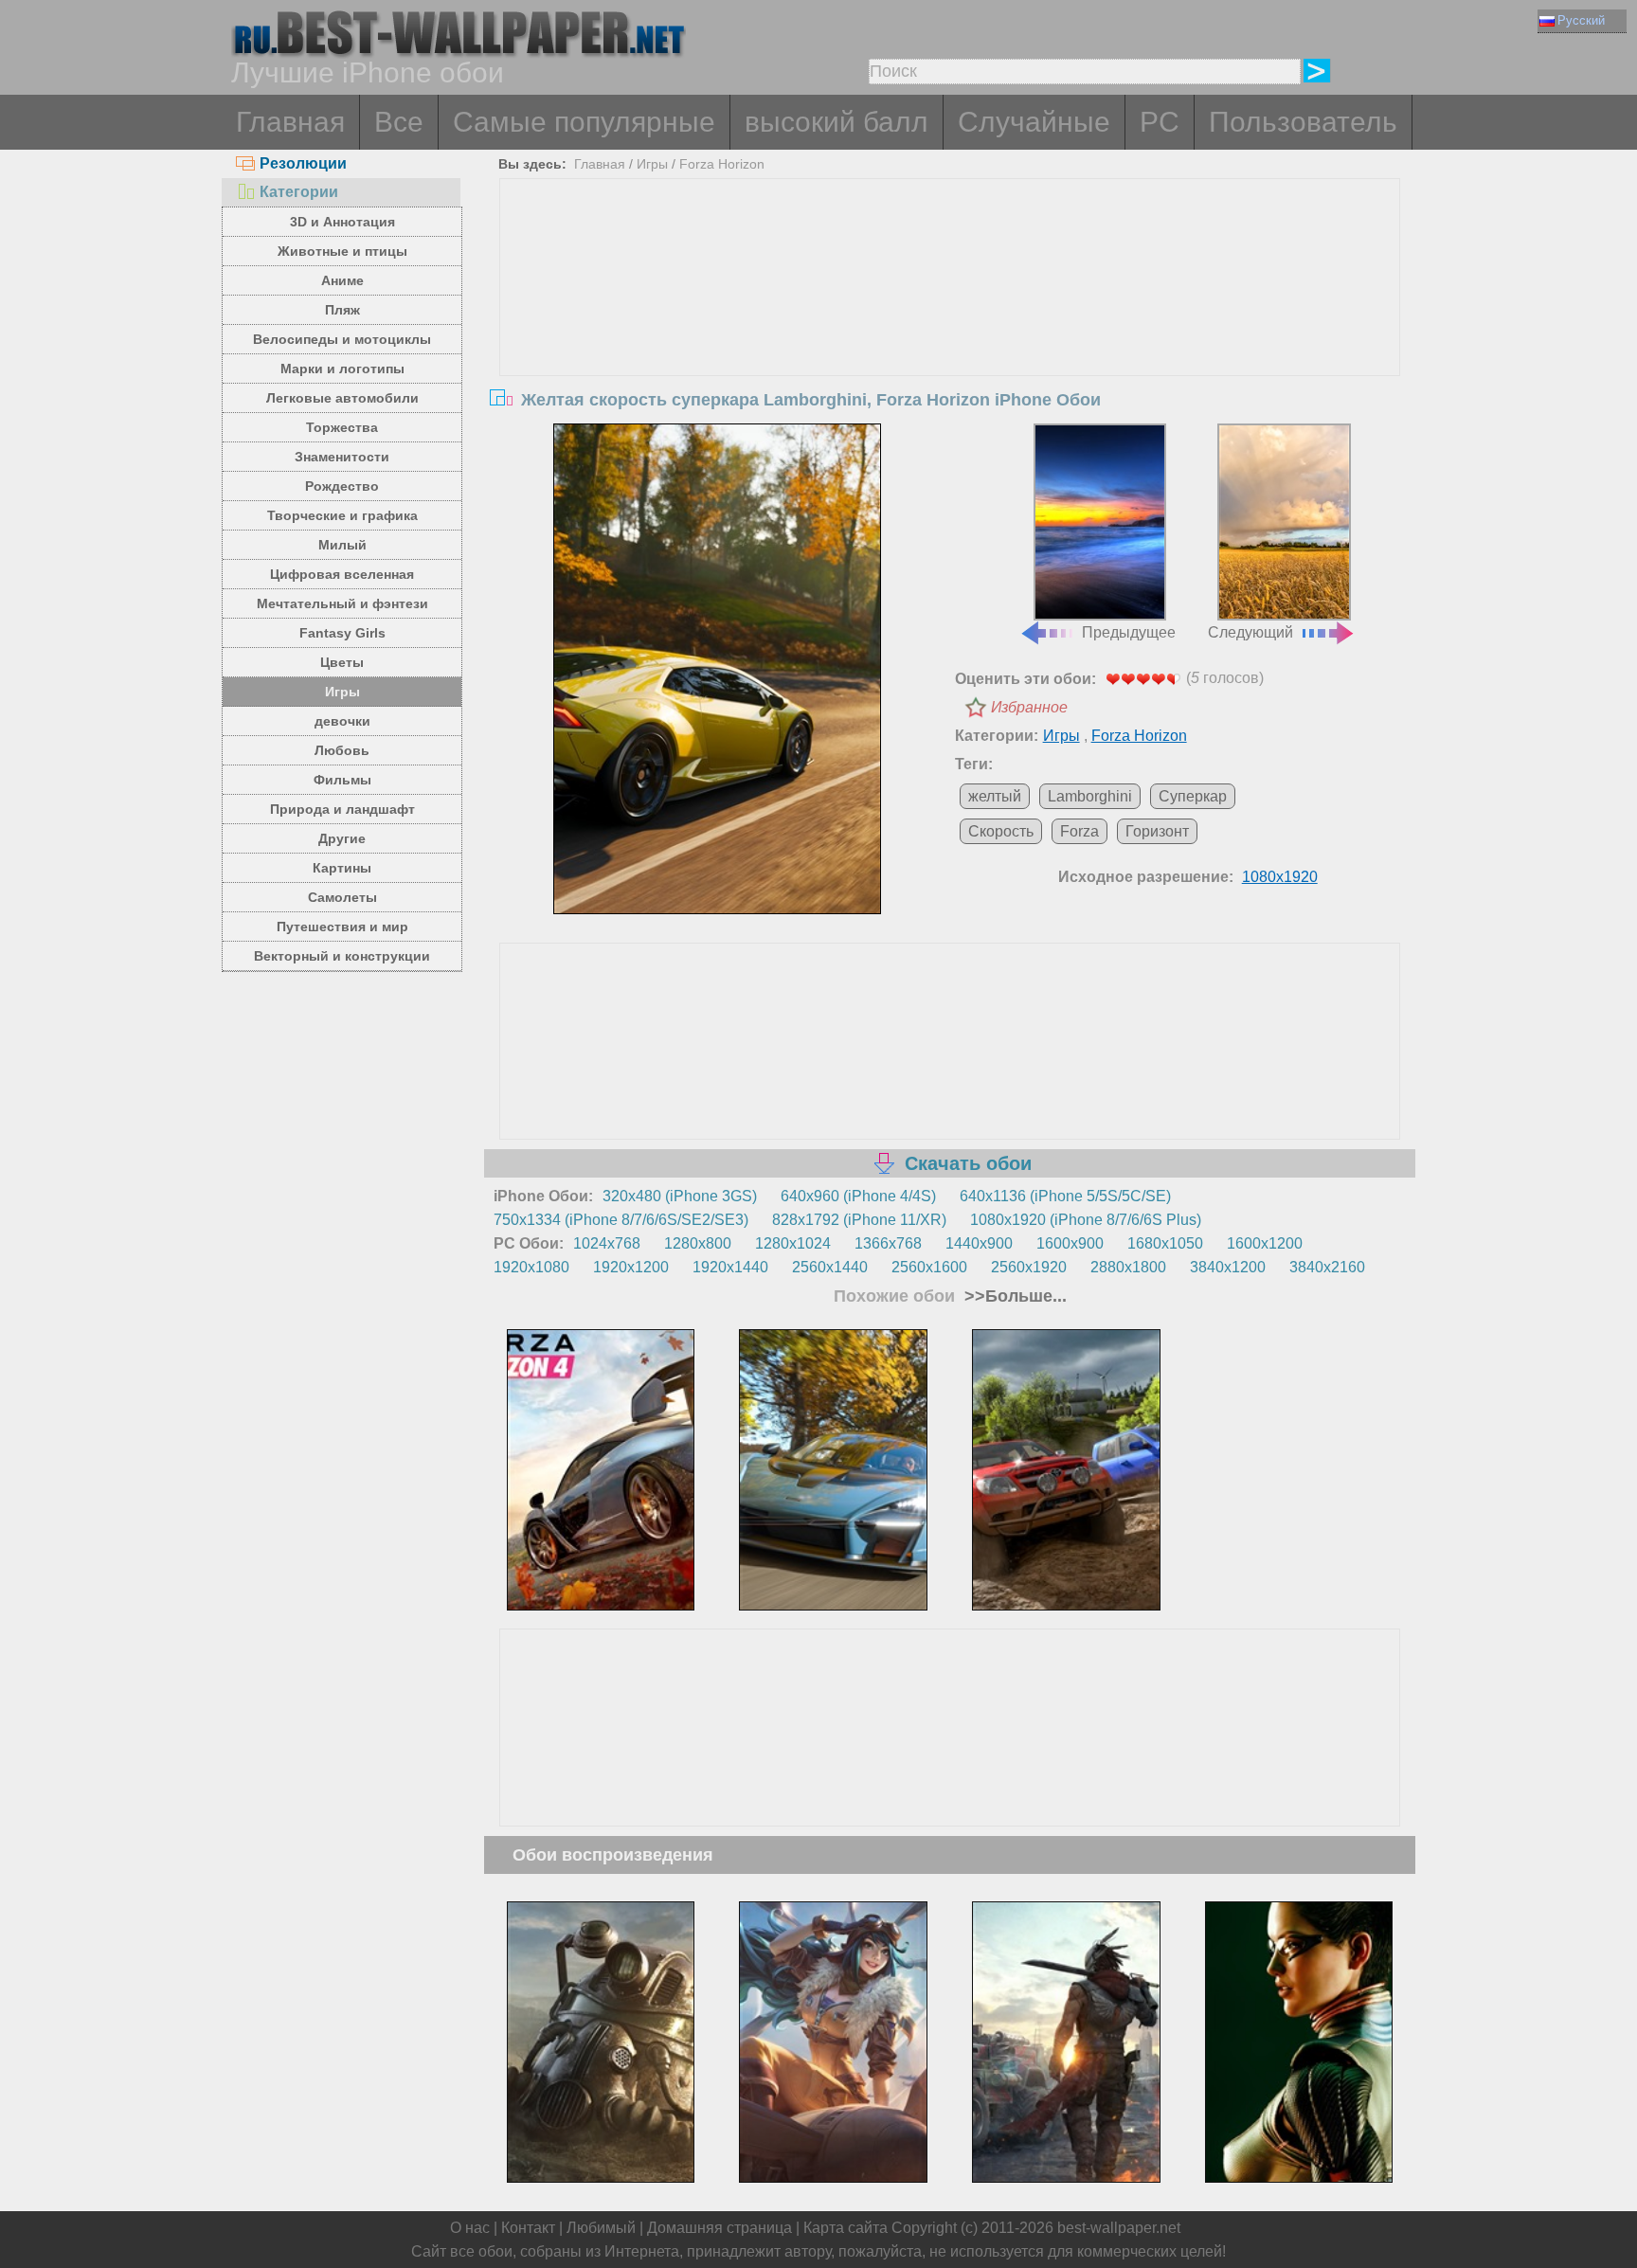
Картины (342, 868)
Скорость (1001, 831)
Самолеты (342, 897)
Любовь (342, 750)
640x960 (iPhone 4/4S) (858, 1196)
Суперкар (1193, 796)
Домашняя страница (720, 2228)
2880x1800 (1128, 1267)
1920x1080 (531, 1267)
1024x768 (607, 1243)
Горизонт (1157, 831)
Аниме (342, 280)
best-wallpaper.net (1119, 2228)
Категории (299, 192)
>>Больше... (1013, 1296)
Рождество (342, 486)
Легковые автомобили (342, 398)
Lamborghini (1090, 796)
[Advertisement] (950, 321)
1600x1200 (1265, 1243)
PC (1160, 122)
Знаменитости (342, 457)
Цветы (342, 662)
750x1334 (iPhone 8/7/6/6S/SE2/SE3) (621, 1220)
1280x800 (698, 1243)
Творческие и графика (342, 515)
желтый (995, 796)
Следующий (1250, 632)
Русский (1581, 20)
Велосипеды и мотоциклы (342, 339)
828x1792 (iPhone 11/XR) (859, 1220)
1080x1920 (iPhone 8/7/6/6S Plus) (1086, 1220)
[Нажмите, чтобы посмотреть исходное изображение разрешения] (717, 669)
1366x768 (888, 1243)
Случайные (1034, 122)
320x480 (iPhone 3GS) (680, 1196)
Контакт (528, 2228)
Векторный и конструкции (342, 956)
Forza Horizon (722, 164)
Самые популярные (584, 122)
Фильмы (342, 780)
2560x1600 (929, 1267)
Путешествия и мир (342, 927)
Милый (342, 545)
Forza (1079, 831)
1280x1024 (793, 1243)
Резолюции (303, 163)
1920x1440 (730, 1267)
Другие (342, 838)
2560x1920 (1029, 1267)
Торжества (342, 427)
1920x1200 (631, 1267)
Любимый (601, 2228)
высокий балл (836, 122)
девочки (342, 721)
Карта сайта (845, 2228)
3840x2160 (1327, 1267)
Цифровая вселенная (342, 574)
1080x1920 (1280, 877)
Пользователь (1303, 122)
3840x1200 (1228, 1267)
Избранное (1029, 707)
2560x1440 (830, 1267)
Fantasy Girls (342, 633)
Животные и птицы (342, 251)
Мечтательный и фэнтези (342, 603)
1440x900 (979, 1243)
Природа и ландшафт (342, 809)
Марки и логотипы (342, 369)
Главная (290, 122)
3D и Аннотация (342, 222)
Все (399, 122)
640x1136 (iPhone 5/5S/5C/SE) (1065, 1196)
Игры (342, 692)
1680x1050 (1165, 1243)
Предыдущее (1129, 632)
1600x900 (1070, 1243)
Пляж (342, 310)
